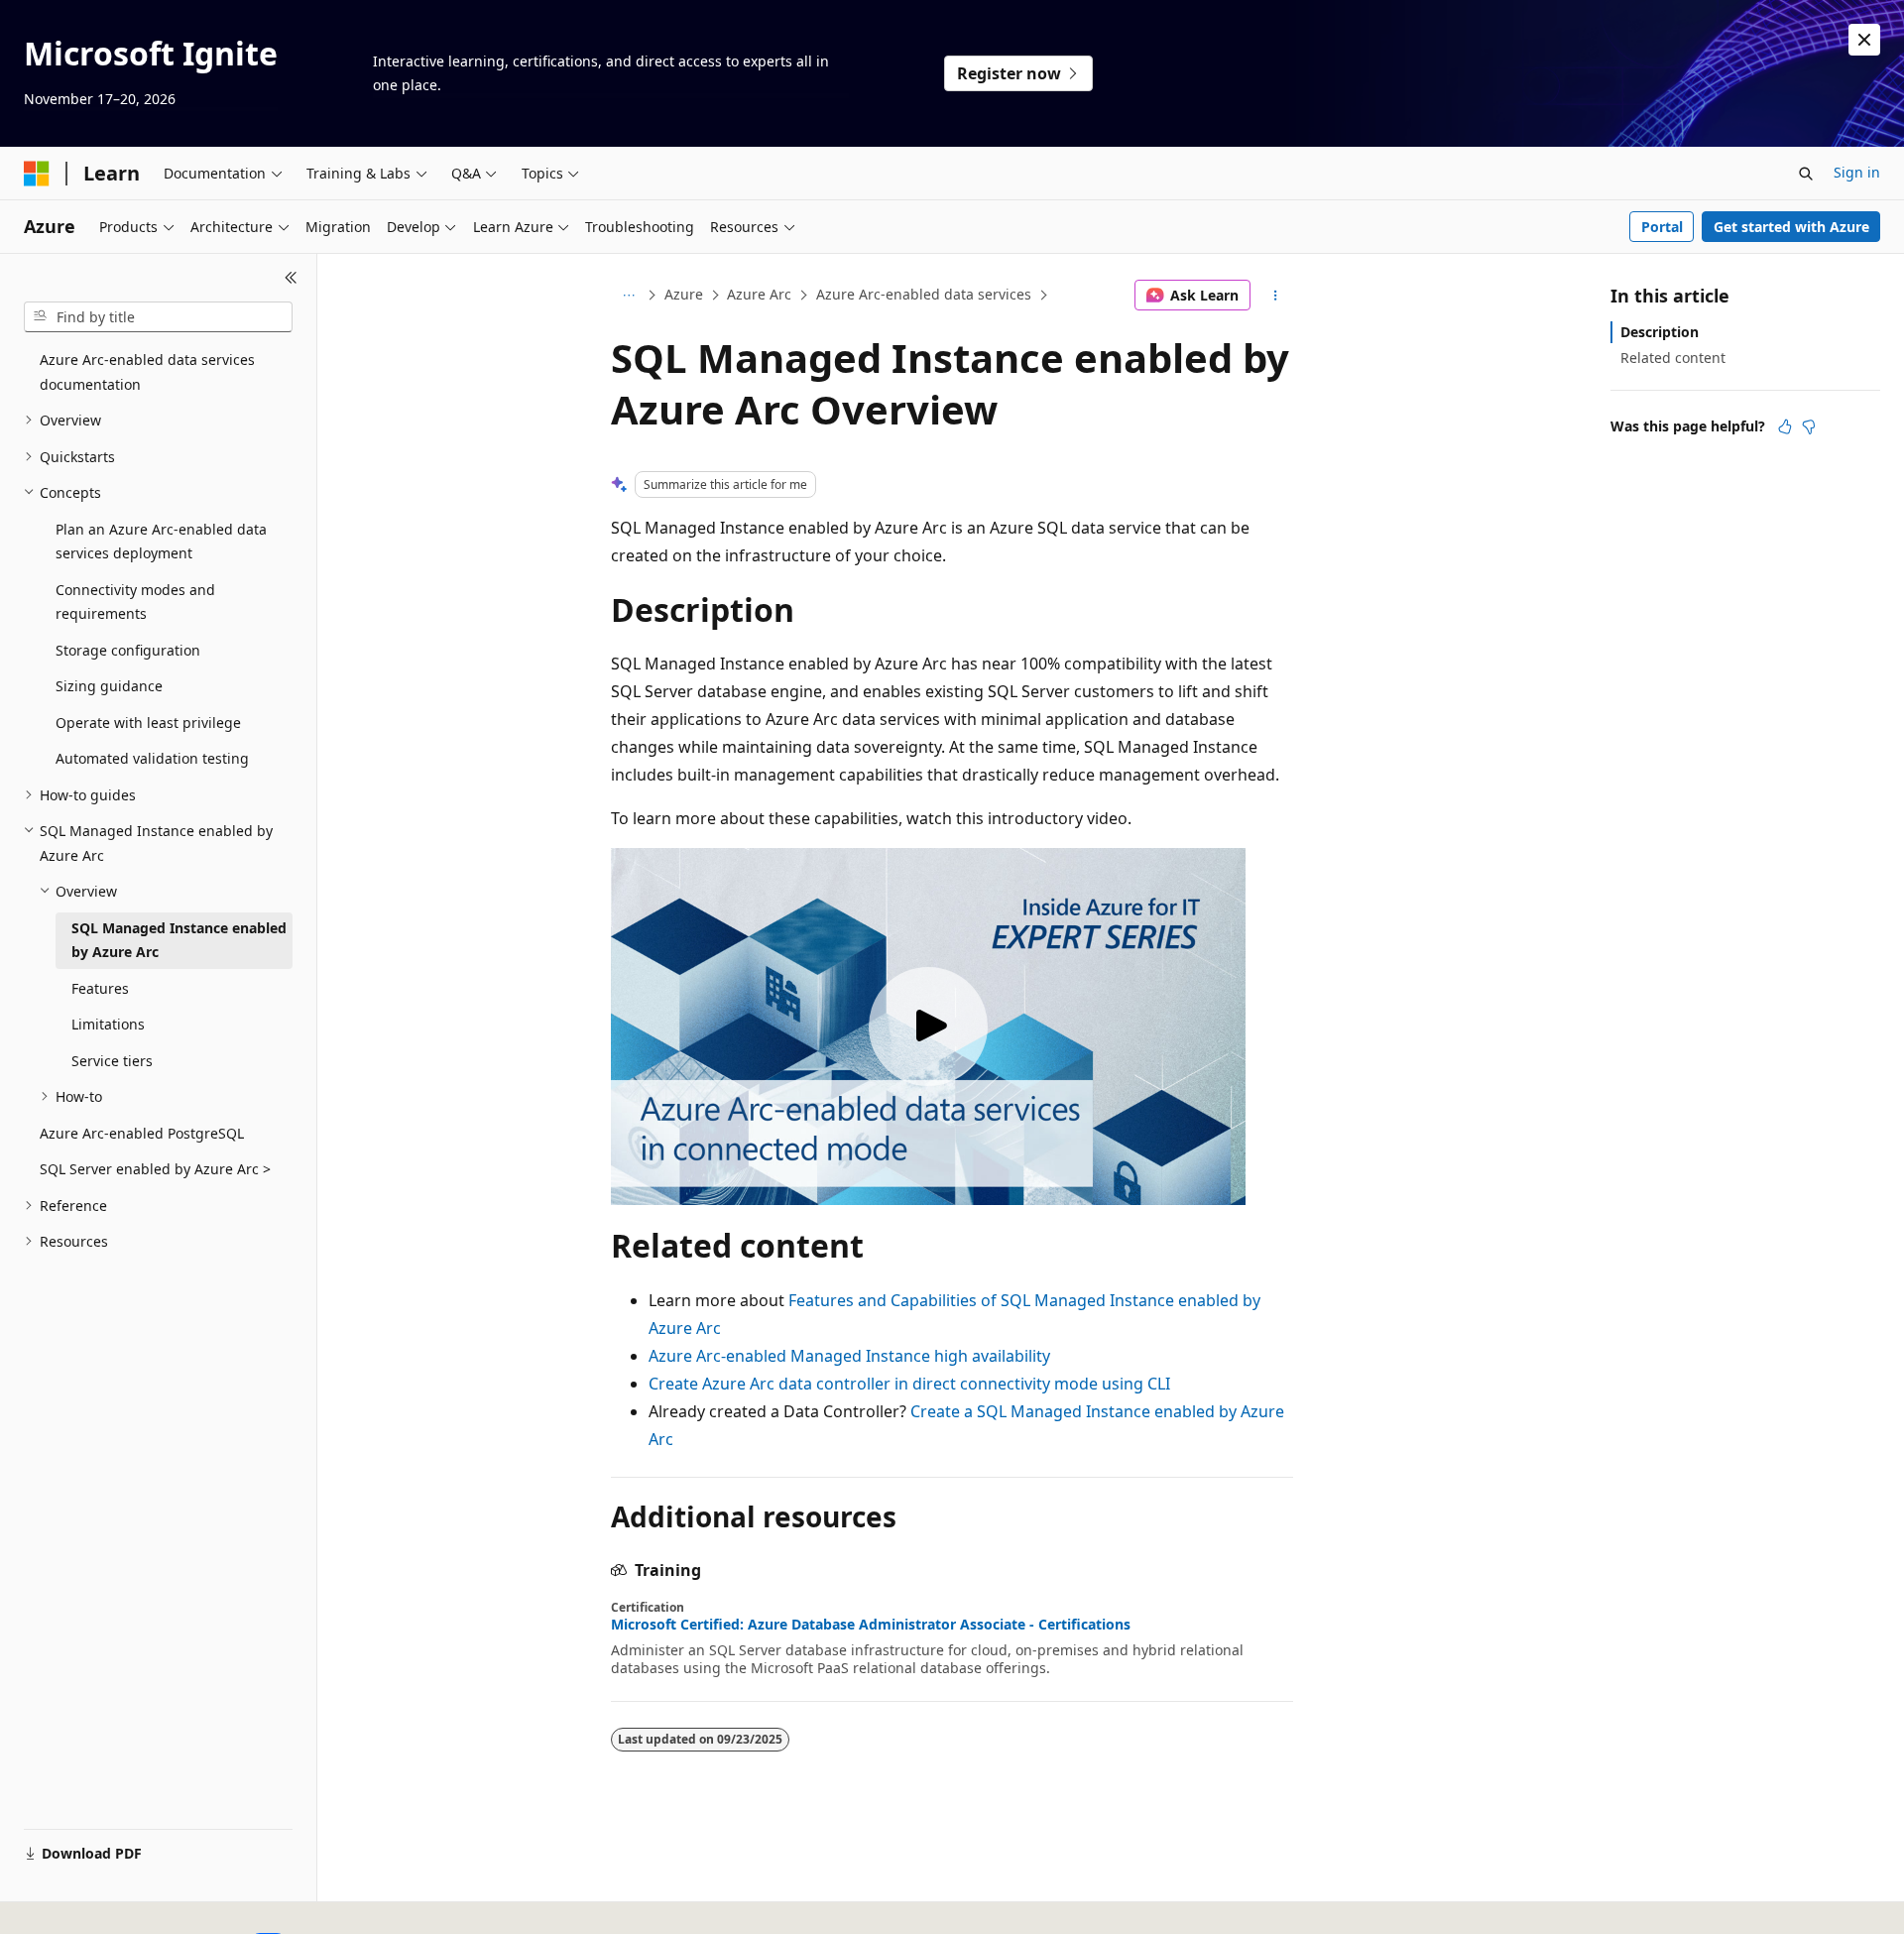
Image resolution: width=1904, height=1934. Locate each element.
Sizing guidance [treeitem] (109, 686)
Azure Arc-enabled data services (924, 294)
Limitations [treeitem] (108, 1024)
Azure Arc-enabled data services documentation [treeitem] (147, 372)
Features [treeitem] (100, 988)
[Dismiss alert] (1864, 40)
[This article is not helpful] (1809, 426)
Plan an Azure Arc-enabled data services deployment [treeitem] (161, 542)
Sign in (1857, 172)
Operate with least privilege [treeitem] (148, 723)
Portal (1662, 227)
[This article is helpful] (1785, 426)
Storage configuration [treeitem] (128, 650)
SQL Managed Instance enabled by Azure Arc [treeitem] (179, 940)
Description (1660, 332)
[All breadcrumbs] (628, 296)
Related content (1673, 358)
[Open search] (1806, 174)
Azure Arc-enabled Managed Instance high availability (849, 1356)
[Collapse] (291, 278)
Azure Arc (759, 294)
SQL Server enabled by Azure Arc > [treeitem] (155, 1169)
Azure (684, 294)
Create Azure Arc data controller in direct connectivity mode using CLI (909, 1384)
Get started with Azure (1791, 227)
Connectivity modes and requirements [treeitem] (135, 602)
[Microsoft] (37, 174)
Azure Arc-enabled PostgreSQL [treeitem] (142, 1133)
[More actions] (1276, 296)
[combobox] (158, 317)
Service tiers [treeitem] (112, 1061)
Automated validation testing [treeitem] (152, 758)
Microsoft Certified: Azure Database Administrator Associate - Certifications (871, 1625)
